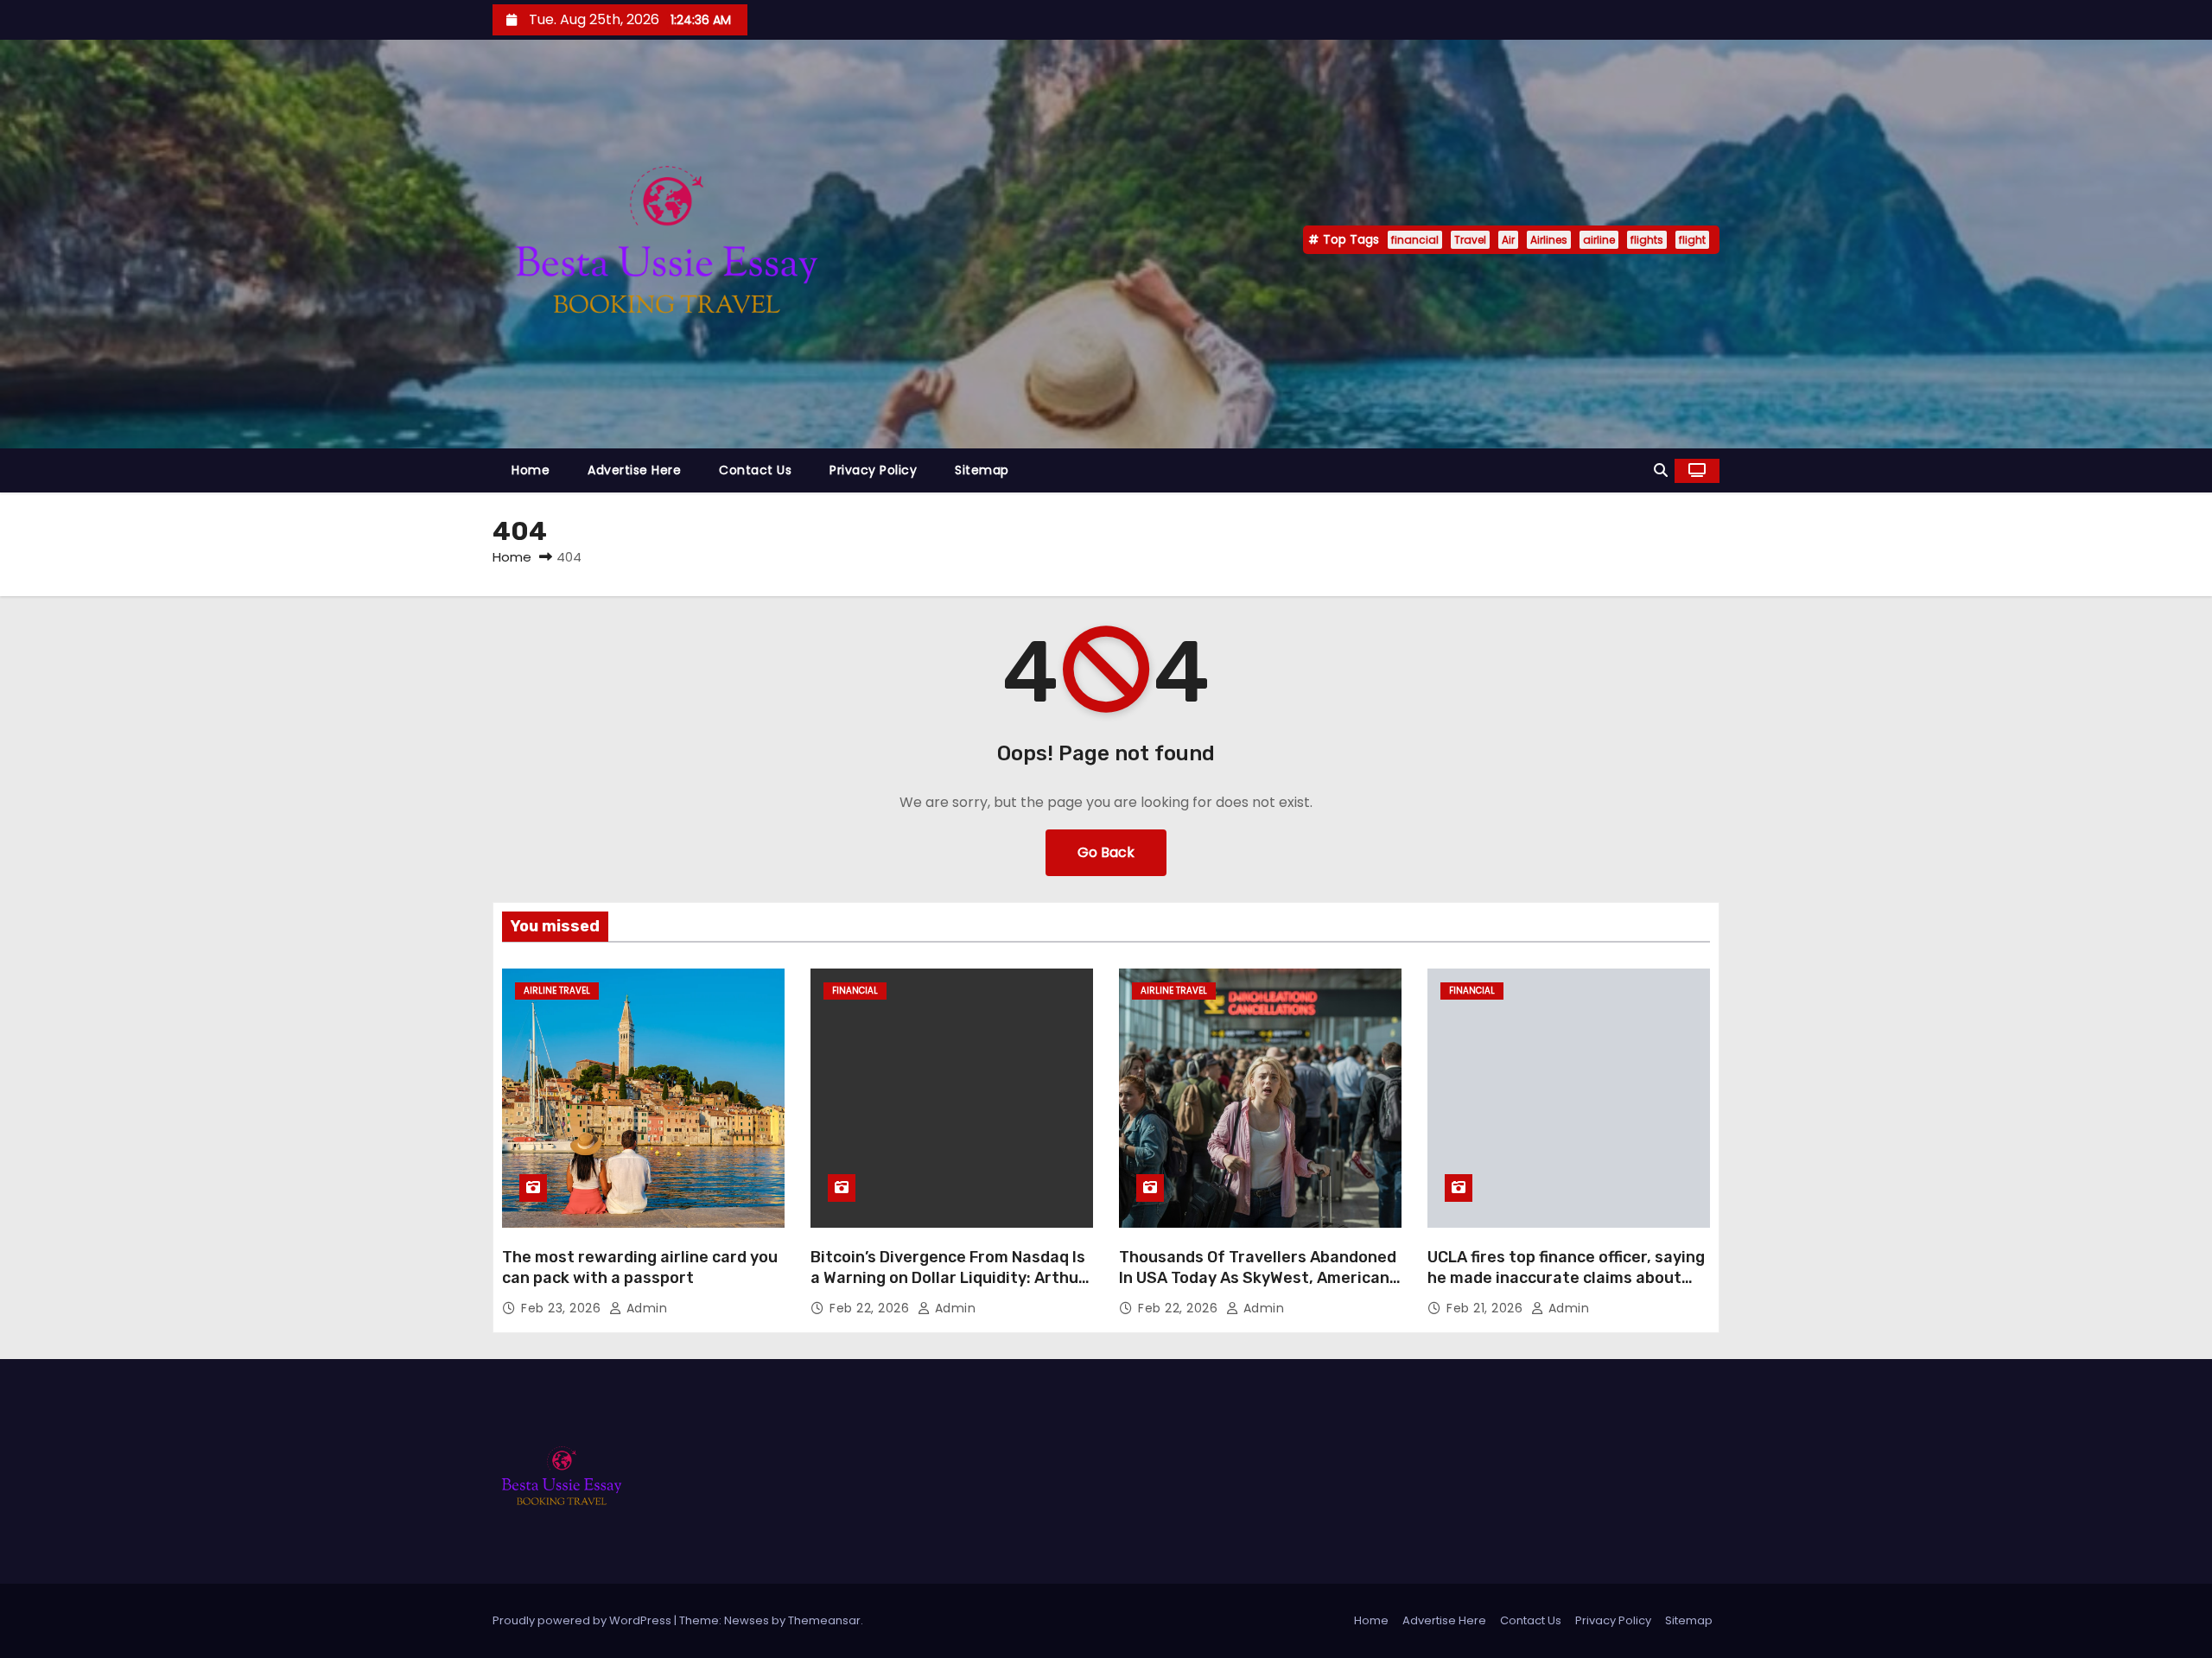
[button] (1661, 470)
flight (1692, 240)
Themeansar (824, 1620)
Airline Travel (557, 991)
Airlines (1549, 240)
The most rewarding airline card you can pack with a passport (640, 1267)
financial (1415, 240)
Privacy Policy (873, 470)
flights (1647, 240)
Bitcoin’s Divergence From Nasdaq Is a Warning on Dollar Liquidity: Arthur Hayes (948, 1278)
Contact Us (755, 470)
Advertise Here (634, 470)
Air (1508, 240)
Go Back (1106, 852)
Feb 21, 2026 (1487, 1308)
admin (645, 1308)
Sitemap (982, 470)
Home (531, 470)
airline (1599, 240)
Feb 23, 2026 (563, 1308)
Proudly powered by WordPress (583, 1620)
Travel (1470, 240)
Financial (855, 991)
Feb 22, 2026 (871, 1308)
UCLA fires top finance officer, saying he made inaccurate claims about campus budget (1566, 1278)
